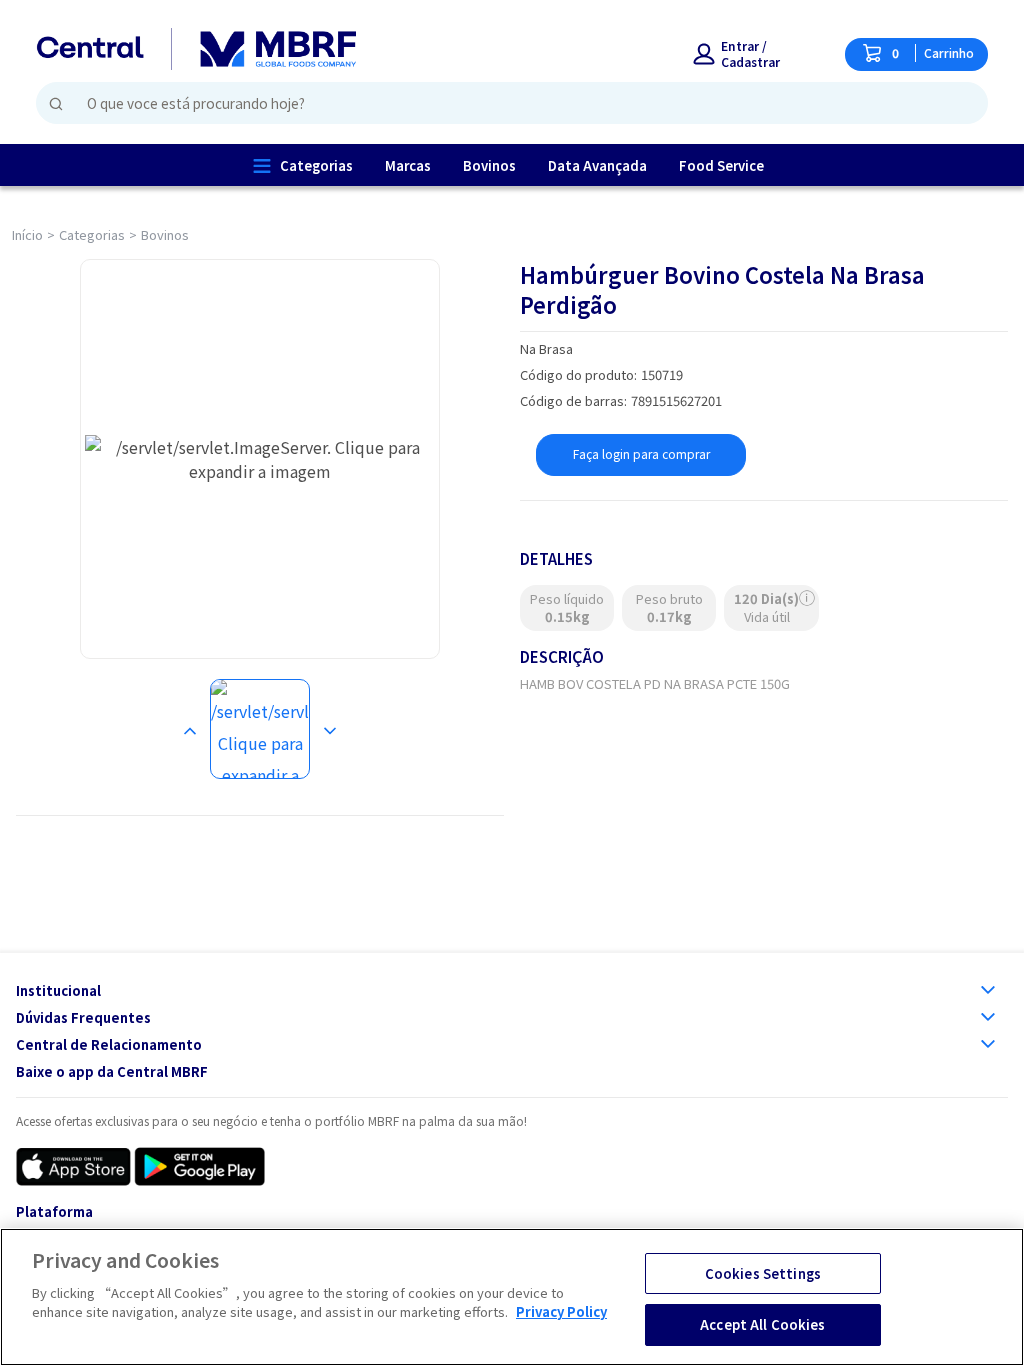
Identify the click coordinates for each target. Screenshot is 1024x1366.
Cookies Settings (763, 1273)
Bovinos (165, 234)
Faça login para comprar (641, 453)
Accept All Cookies (762, 1324)
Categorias (92, 234)
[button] (748, 54)
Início (27, 234)
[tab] (260, 729)
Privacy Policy (561, 1311)
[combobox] (504, 103)
